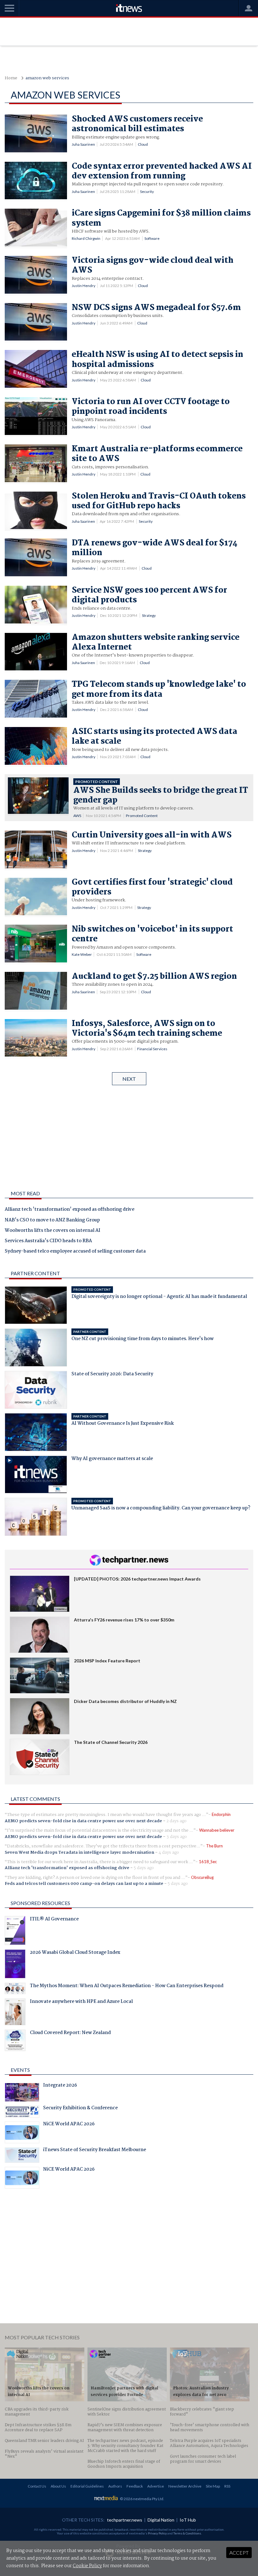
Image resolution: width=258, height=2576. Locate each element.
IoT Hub (188, 2520)
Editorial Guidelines (87, 2486)
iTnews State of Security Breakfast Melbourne (95, 2150)
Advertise (156, 2486)
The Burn (214, 1846)
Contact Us (37, 2486)
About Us (58, 2486)
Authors (115, 2486)
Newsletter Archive (185, 2486)
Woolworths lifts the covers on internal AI (53, 1231)
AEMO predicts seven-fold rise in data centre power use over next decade (83, 1821)
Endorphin (221, 1814)
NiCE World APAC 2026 (69, 2125)
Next (129, 1079)
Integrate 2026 (60, 2086)
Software (152, 238)
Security (147, 192)
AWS (77, 816)
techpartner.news (125, 2520)
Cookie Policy (87, 2566)
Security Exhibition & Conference (80, 2109)
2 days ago (177, 1821)
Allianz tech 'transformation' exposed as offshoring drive (70, 1210)
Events (20, 2070)
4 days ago (169, 1852)
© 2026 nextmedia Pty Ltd (142, 2499)
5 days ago (144, 1868)
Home (11, 78)
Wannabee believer (217, 1830)
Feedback (135, 2486)
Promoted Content (142, 816)
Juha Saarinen (83, 144)
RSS (227, 2486)
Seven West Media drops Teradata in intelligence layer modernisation (79, 1852)
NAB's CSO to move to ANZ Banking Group (52, 1220)
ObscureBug (202, 1877)
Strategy (149, 615)
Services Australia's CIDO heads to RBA (48, 1241)
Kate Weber (82, 954)
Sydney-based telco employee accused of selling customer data (75, 1252)
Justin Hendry (84, 286)
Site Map (213, 2486)
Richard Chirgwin (86, 238)
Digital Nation (161, 2520)
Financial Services (152, 1049)
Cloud (143, 144)
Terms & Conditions (187, 2533)
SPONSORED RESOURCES (40, 1903)
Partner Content (35, 1273)
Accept (239, 2553)
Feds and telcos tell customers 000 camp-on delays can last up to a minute (84, 1884)
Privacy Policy (157, 2533)
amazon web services (47, 78)
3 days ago (177, 1837)
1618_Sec (208, 1862)
